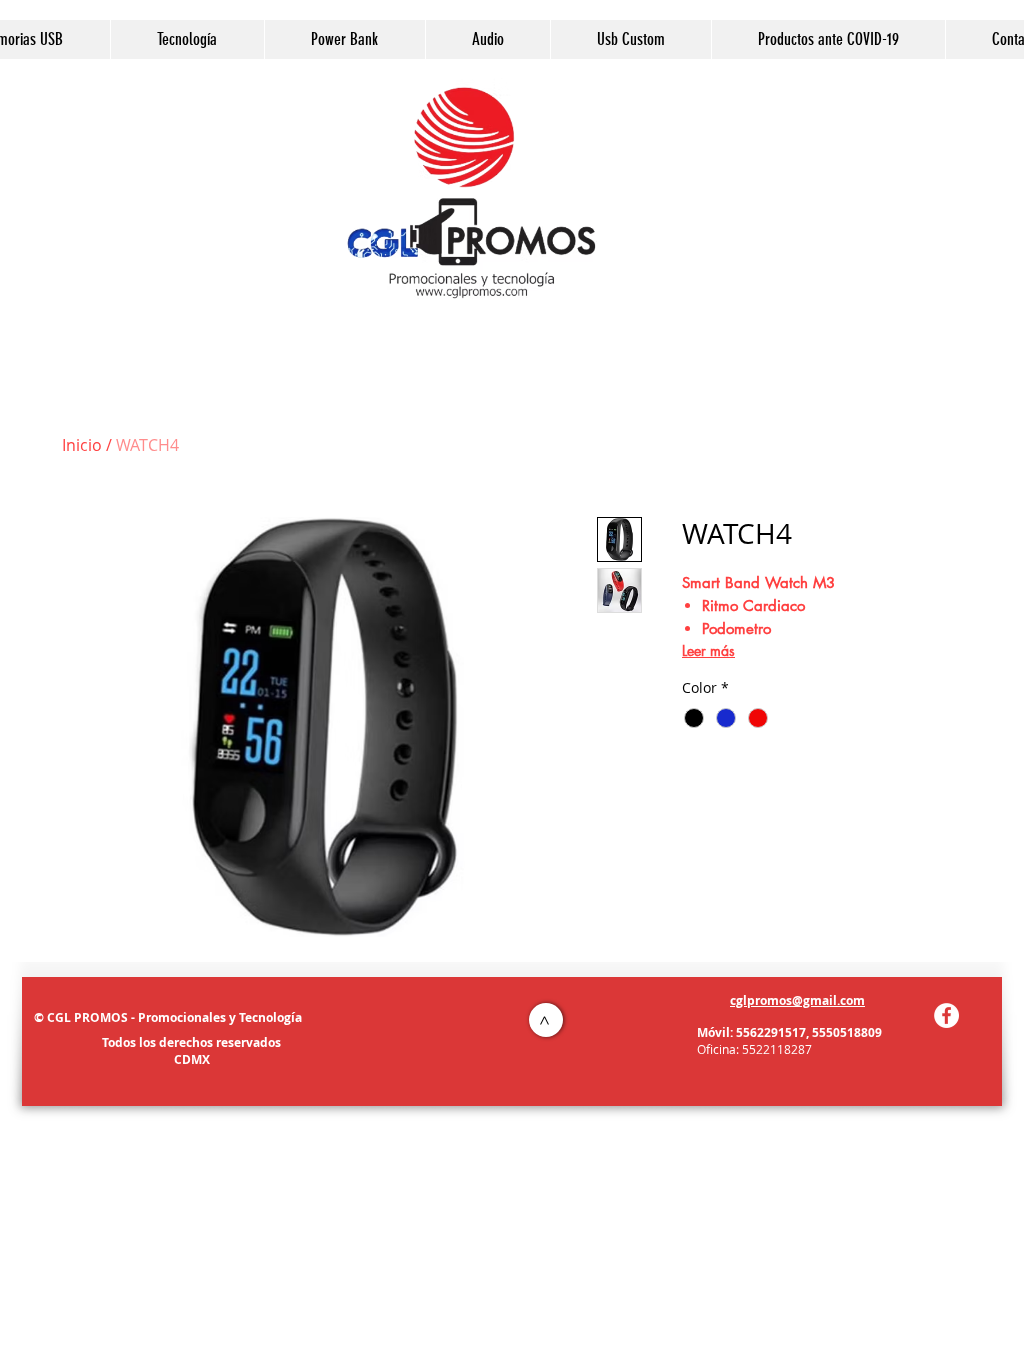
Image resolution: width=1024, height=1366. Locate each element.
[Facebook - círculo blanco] (946, 1015)
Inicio (82, 445)
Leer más (708, 650)
